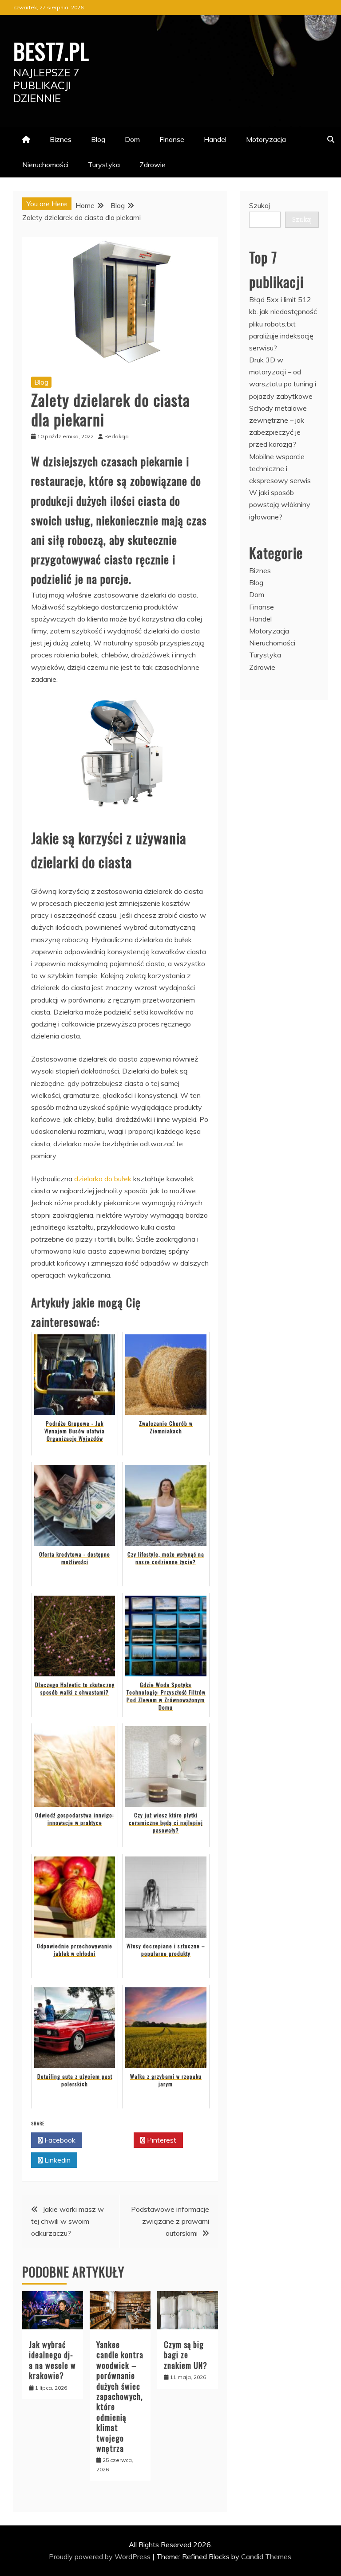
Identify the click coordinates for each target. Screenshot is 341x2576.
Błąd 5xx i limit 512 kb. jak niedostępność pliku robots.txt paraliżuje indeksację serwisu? (283, 324)
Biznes (61, 139)
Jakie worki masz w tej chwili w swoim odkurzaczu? (67, 2221)
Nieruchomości (45, 165)
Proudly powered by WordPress (101, 2556)
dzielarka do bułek (103, 1179)
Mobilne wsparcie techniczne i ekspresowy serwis (280, 468)
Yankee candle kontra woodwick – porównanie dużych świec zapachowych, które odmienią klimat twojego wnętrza (120, 2396)
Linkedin (57, 2160)
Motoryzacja (266, 139)
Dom (132, 139)
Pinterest (161, 2140)
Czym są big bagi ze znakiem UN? (186, 2355)
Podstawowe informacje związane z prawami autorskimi (170, 2221)
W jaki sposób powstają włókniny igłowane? (280, 504)
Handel (215, 139)
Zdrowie (153, 165)
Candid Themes (266, 2556)
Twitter (110, 2140)
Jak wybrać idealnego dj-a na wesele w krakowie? (52, 2360)
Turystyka (104, 165)
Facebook (59, 2140)
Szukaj (260, 205)
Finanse (172, 139)
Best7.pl (51, 51)
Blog (98, 139)
